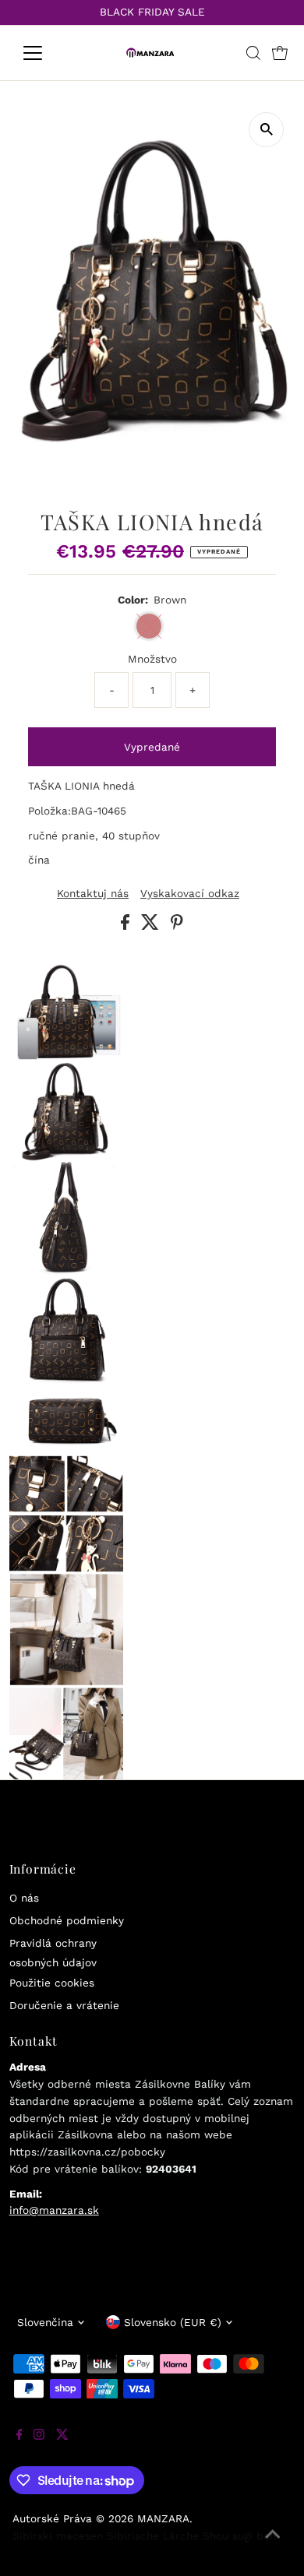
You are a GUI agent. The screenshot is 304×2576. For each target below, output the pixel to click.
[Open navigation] (45, 53)
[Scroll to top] (273, 2545)
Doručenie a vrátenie (64, 2005)
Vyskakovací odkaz (190, 894)
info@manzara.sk (54, 2210)
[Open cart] (280, 53)
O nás (24, 1898)
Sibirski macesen (58, 2536)
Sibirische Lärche (153, 2536)
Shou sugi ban (239, 2536)
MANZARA (163, 2518)
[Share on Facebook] (127, 926)
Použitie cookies (52, 1983)
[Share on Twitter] (152, 926)
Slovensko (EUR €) (173, 2322)
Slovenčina (45, 2322)
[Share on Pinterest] (177, 926)
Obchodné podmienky (67, 1920)
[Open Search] (253, 53)
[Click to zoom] (266, 130)
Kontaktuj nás (93, 894)
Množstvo (152, 659)
